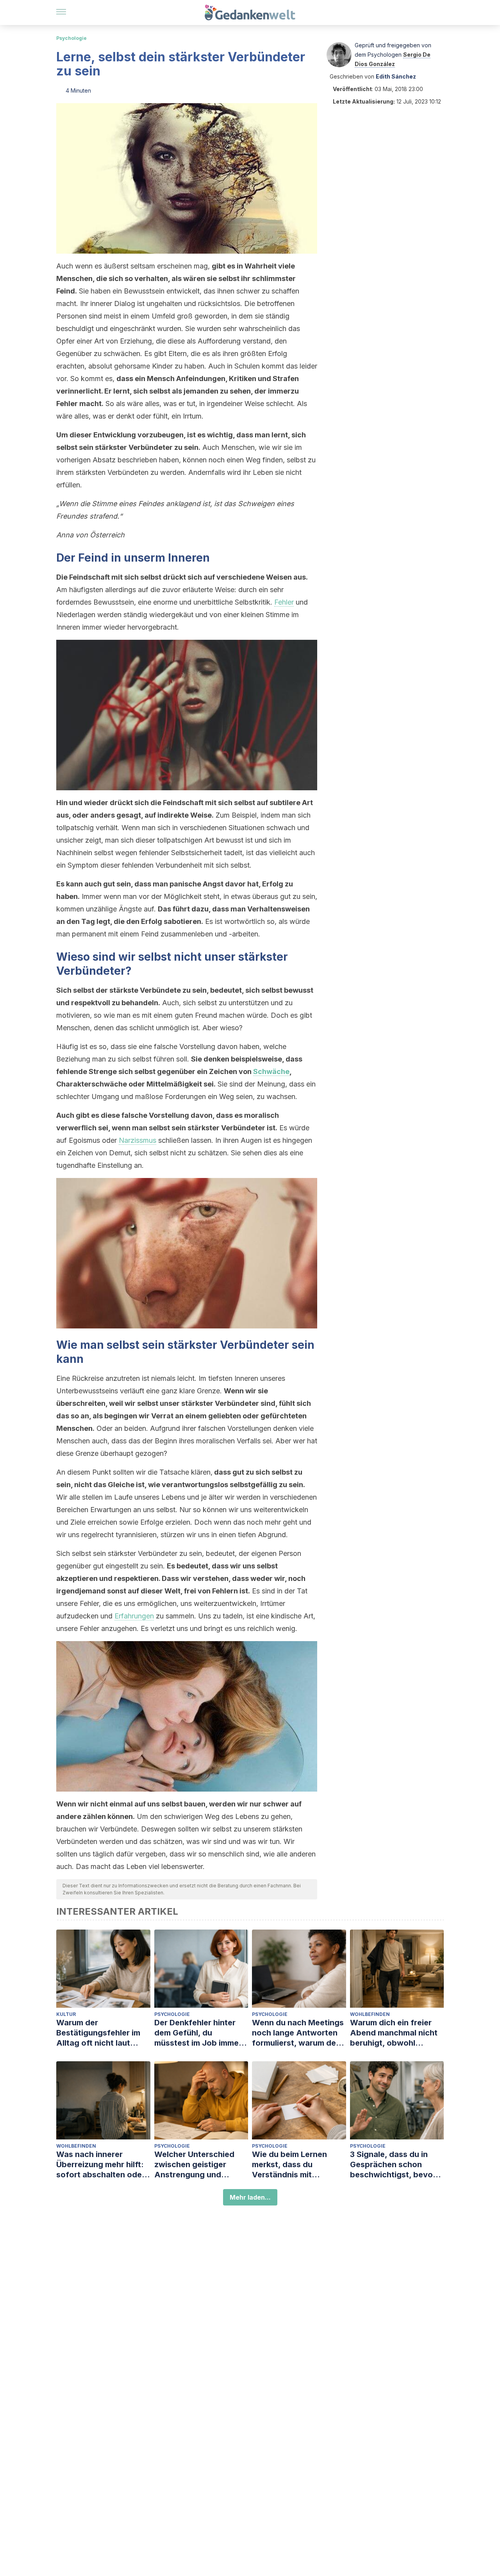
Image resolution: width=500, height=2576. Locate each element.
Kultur (66, 2014)
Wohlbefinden (370, 2014)
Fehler (284, 602)
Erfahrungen (134, 1616)
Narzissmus (137, 1140)
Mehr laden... (250, 2197)
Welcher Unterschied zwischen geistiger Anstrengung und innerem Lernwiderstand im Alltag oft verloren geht (201, 2165)
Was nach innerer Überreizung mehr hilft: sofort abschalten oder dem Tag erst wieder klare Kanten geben (101, 2165)
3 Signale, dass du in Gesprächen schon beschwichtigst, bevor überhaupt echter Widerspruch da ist (393, 2165)
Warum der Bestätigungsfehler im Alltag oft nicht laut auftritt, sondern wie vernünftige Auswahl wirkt (98, 2033)
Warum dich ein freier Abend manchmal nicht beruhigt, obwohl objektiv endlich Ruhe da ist (397, 2033)
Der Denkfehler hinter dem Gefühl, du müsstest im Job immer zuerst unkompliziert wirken (198, 2033)
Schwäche (271, 1071)
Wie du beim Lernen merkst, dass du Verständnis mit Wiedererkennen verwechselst (289, 2165)
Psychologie (71, 38)
